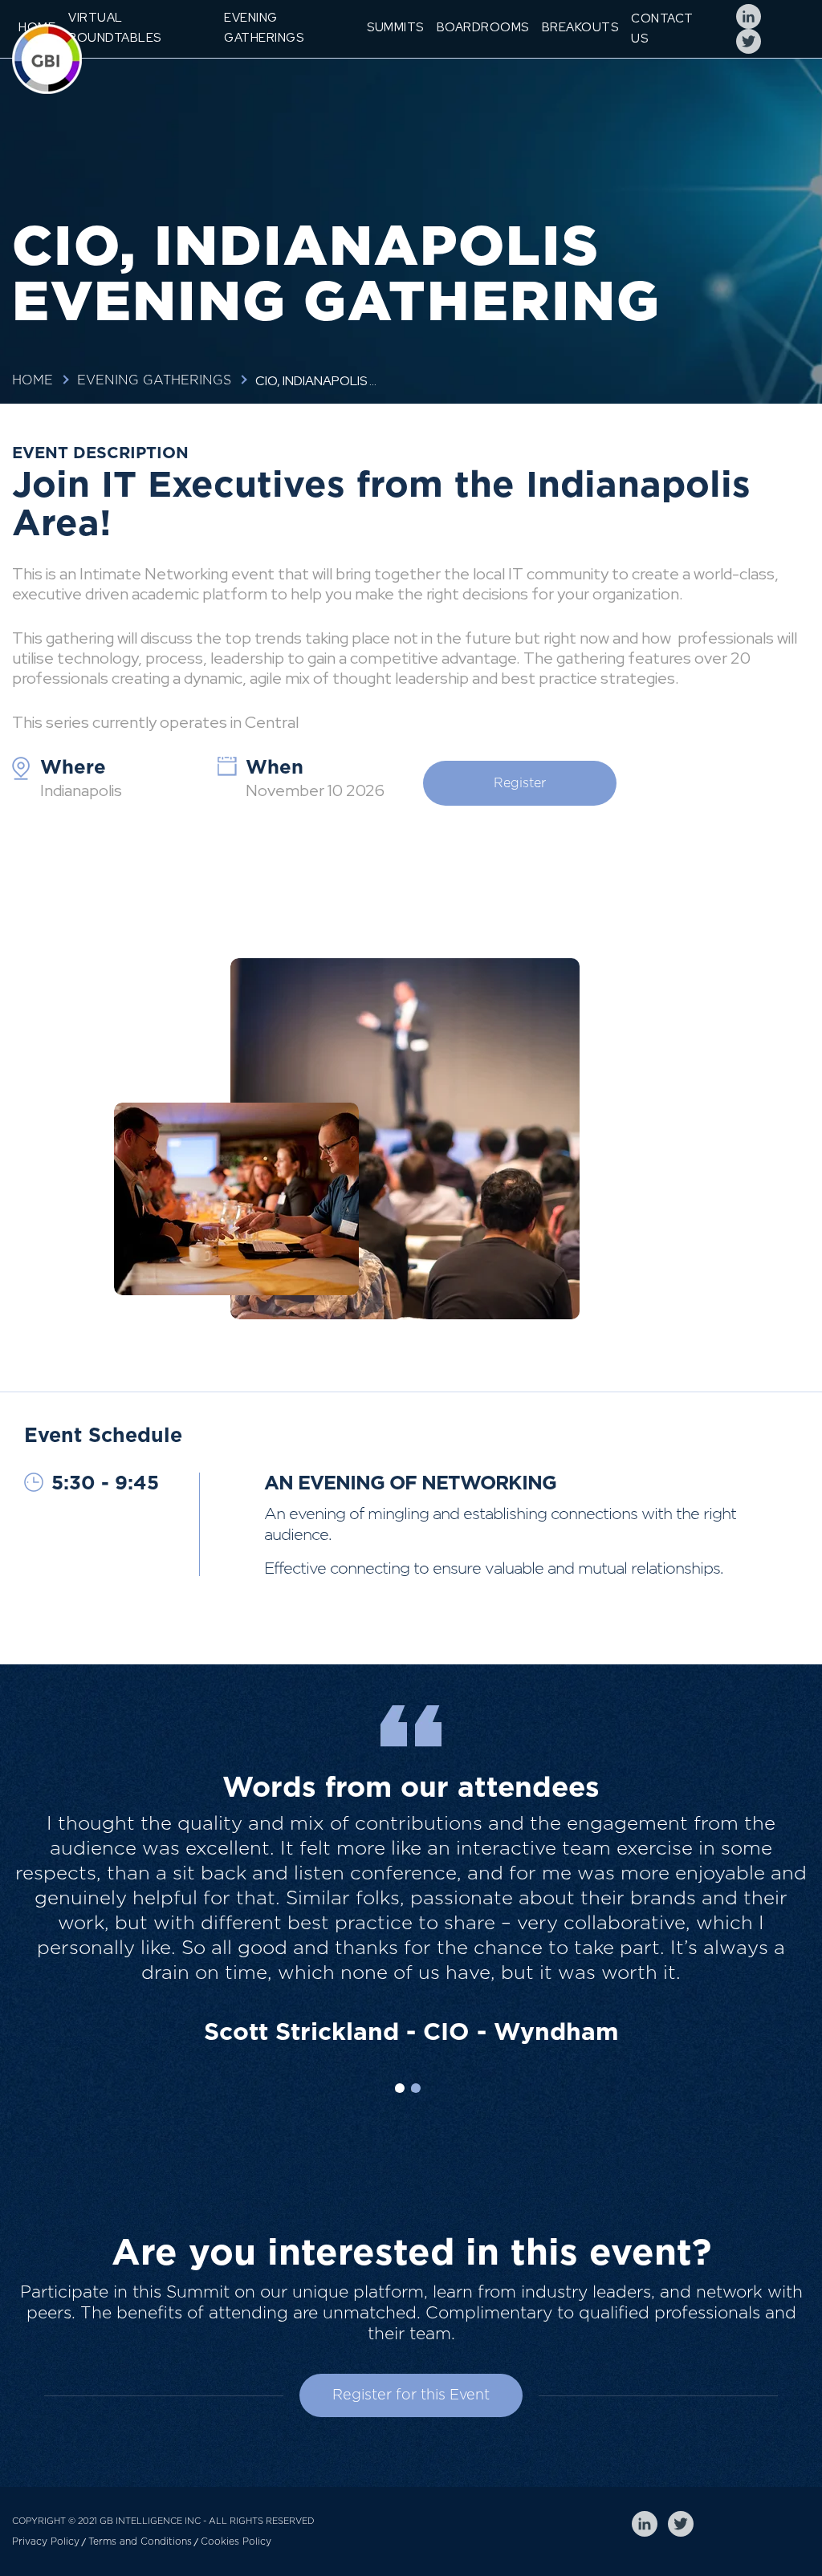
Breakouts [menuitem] (580, 27)
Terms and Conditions (140, 2541)
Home (33, 380)
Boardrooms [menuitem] (483, 27)
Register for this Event (411, 2395)
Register (520, 783)
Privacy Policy (46, 2541)
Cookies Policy (236, 2541)
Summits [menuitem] (395, 27)
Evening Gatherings (154, 380)
